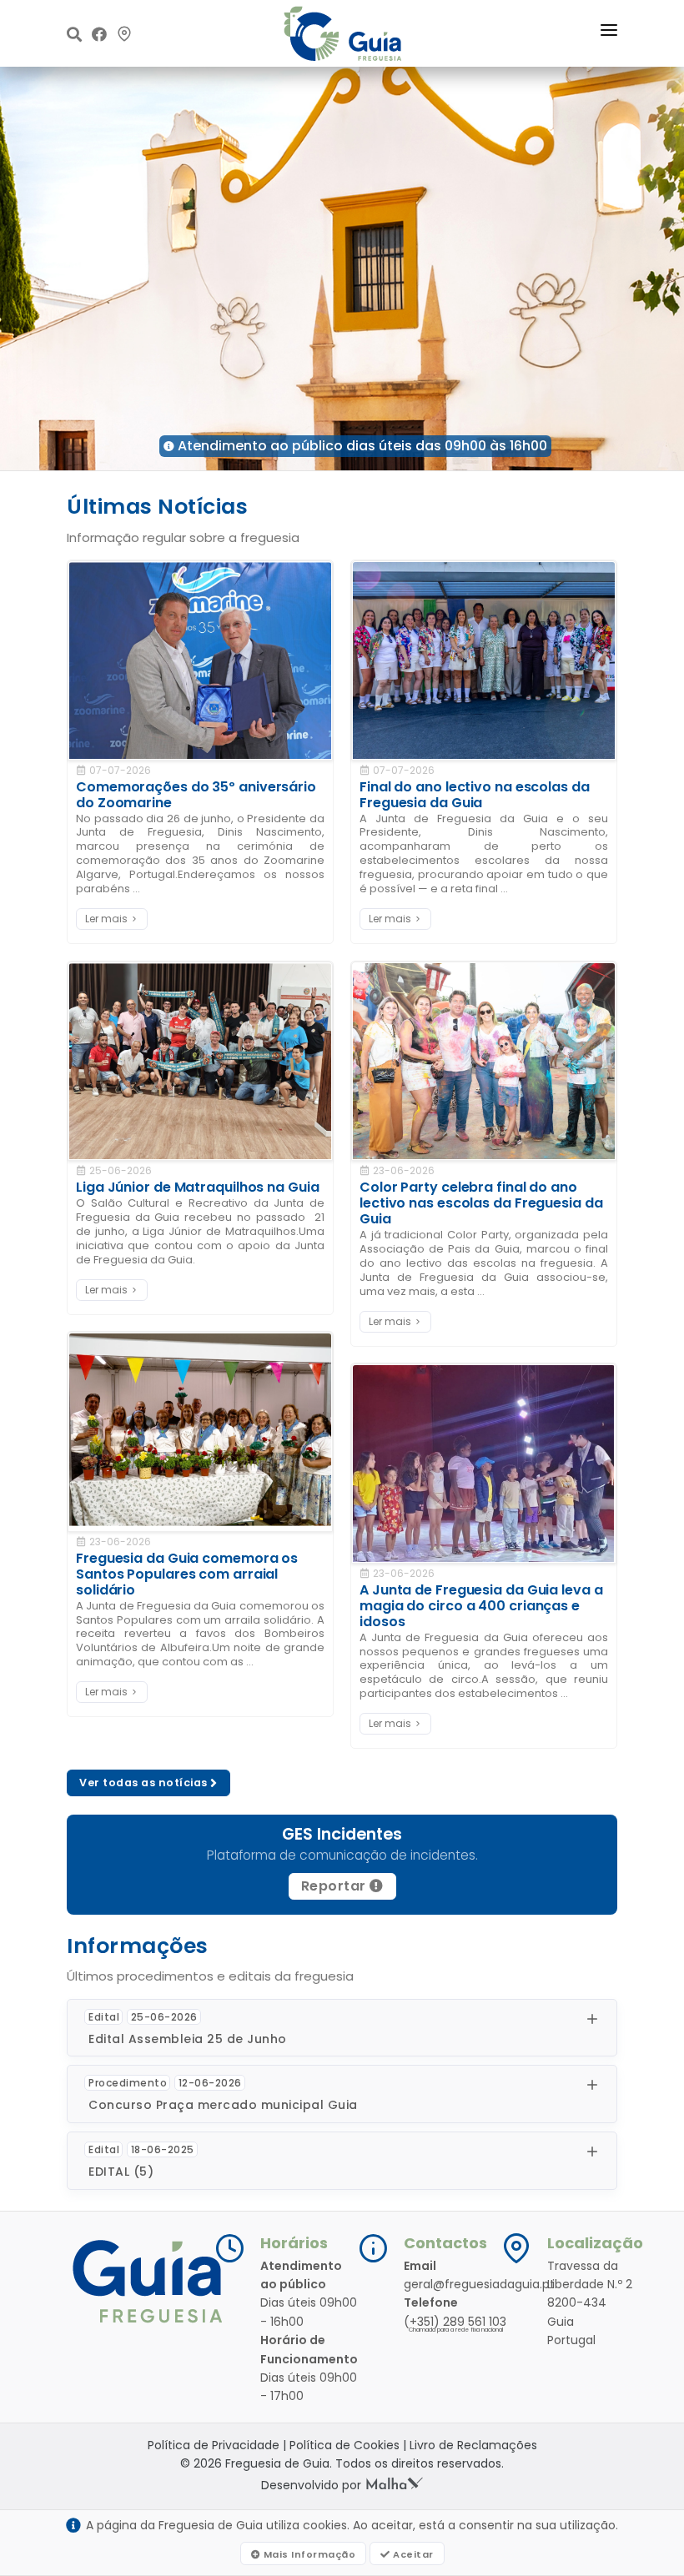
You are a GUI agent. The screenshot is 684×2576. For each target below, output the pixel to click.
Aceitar (412, 2554)
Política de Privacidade (214, 2445)
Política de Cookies (345, 2445)
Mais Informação (308, 2554)
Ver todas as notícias (145, 1783)
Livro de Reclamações (473, 2445)
